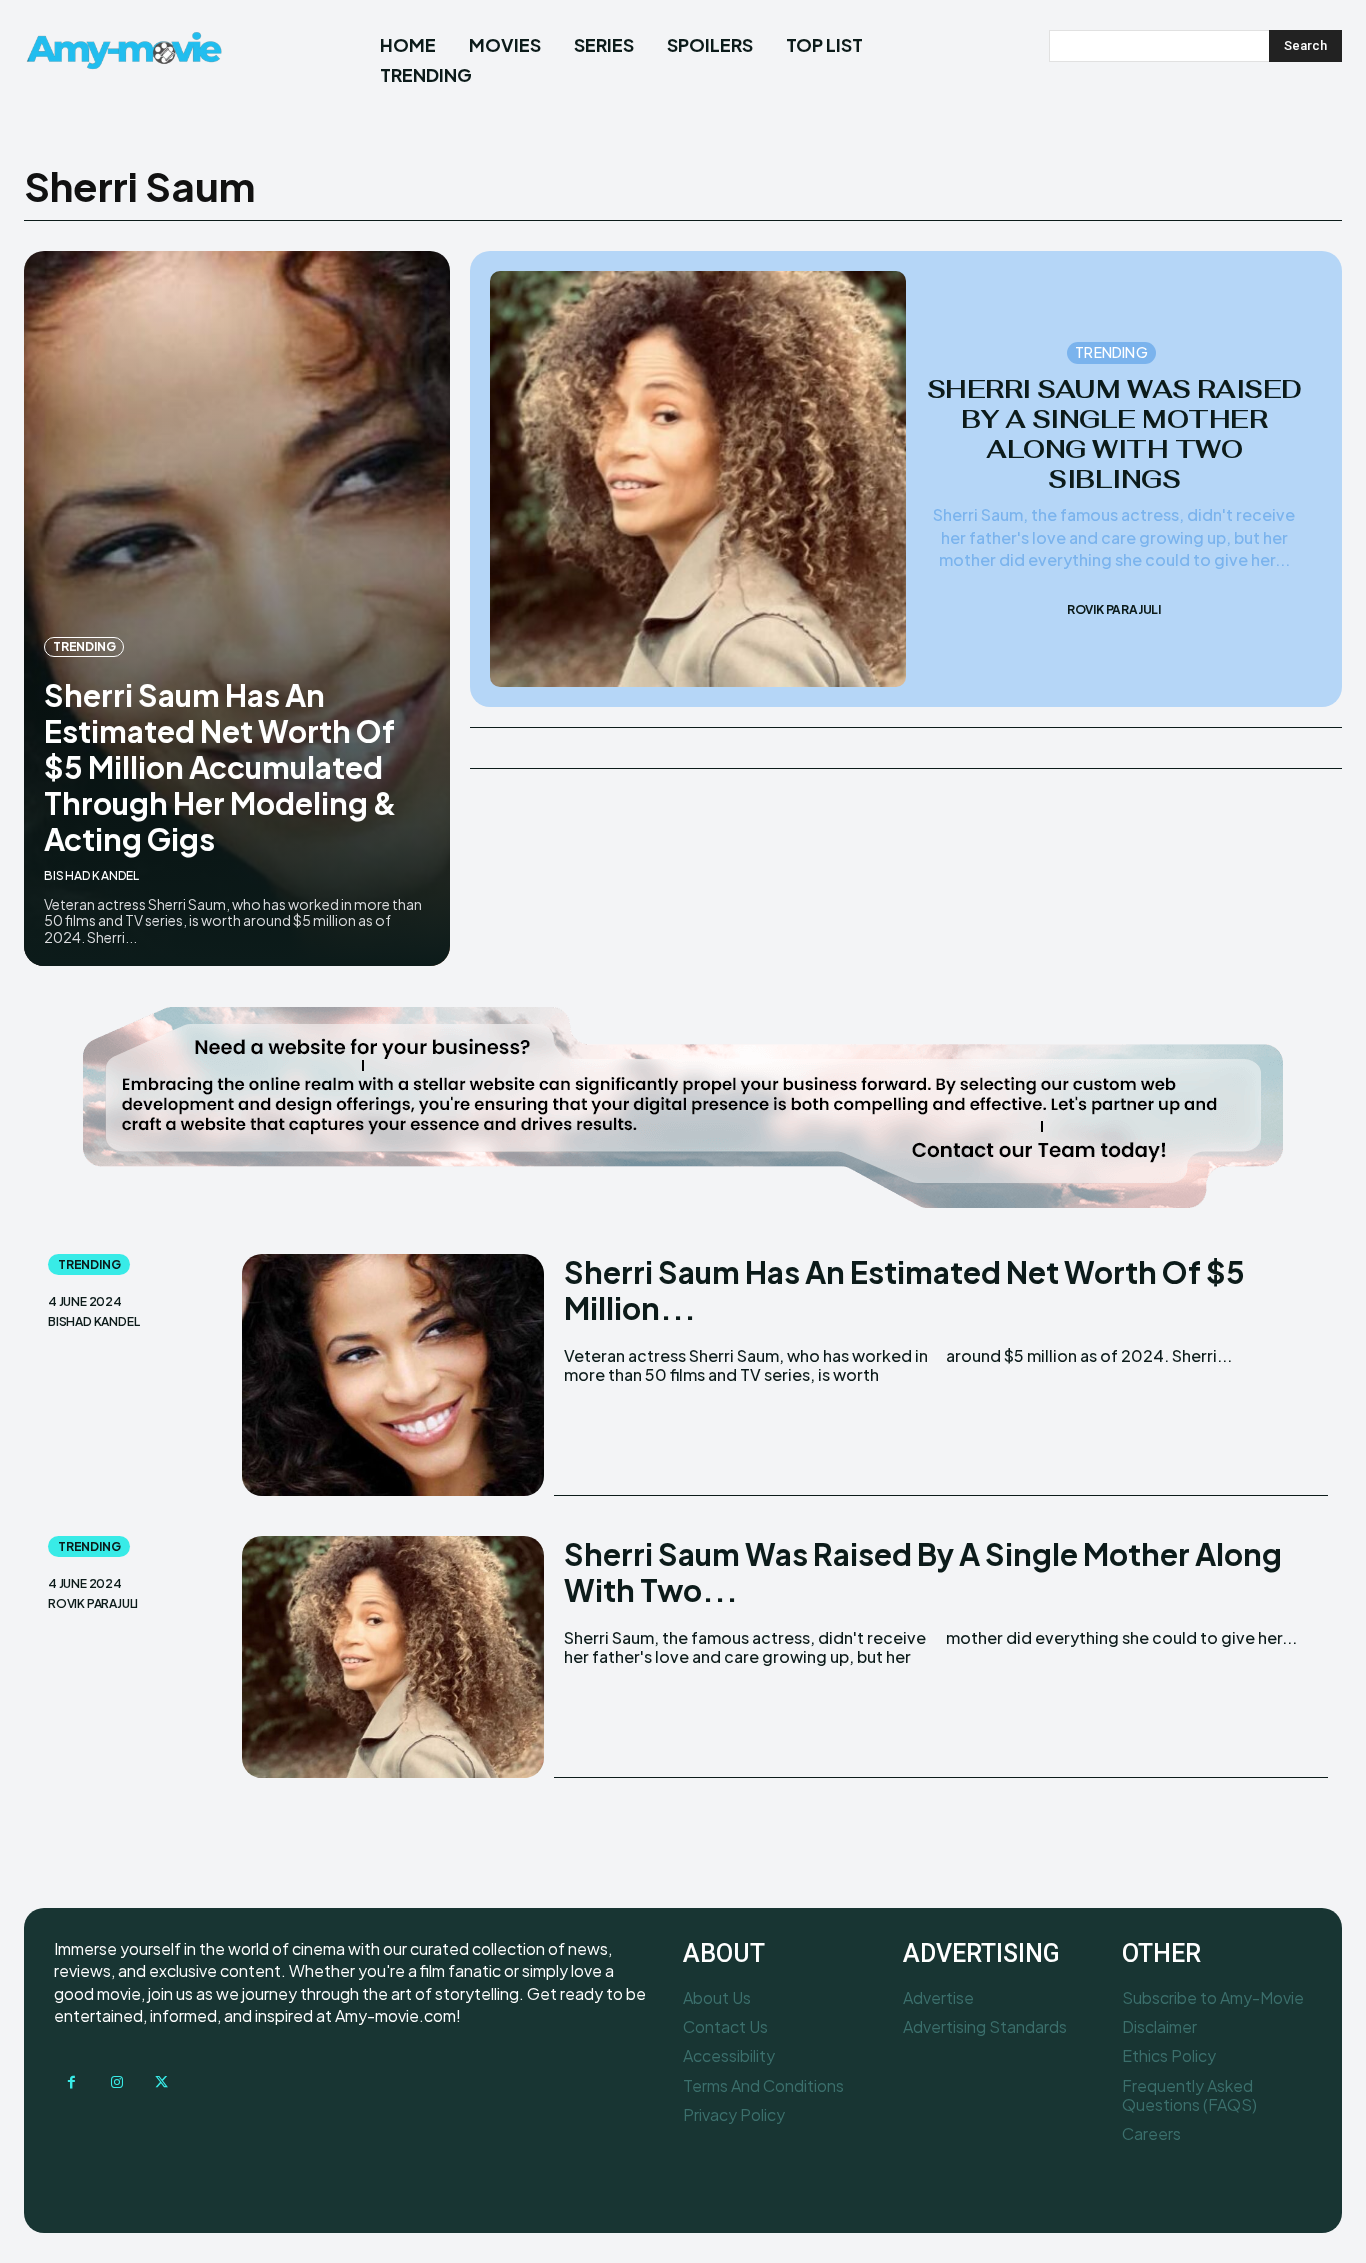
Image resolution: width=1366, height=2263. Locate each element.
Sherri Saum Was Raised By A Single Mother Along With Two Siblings (1114, 434)
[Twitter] (161, 2082)
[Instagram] (116, 2082)
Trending (84, 646)
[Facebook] (71, 2082)
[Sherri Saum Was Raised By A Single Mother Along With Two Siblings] (698, 479)
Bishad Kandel (92, 875)
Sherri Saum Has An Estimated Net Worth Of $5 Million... (904, 1290)
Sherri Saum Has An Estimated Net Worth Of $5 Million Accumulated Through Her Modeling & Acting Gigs (220, 767)
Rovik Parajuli (1114, 609)
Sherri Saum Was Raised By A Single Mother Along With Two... (923, 1572)
